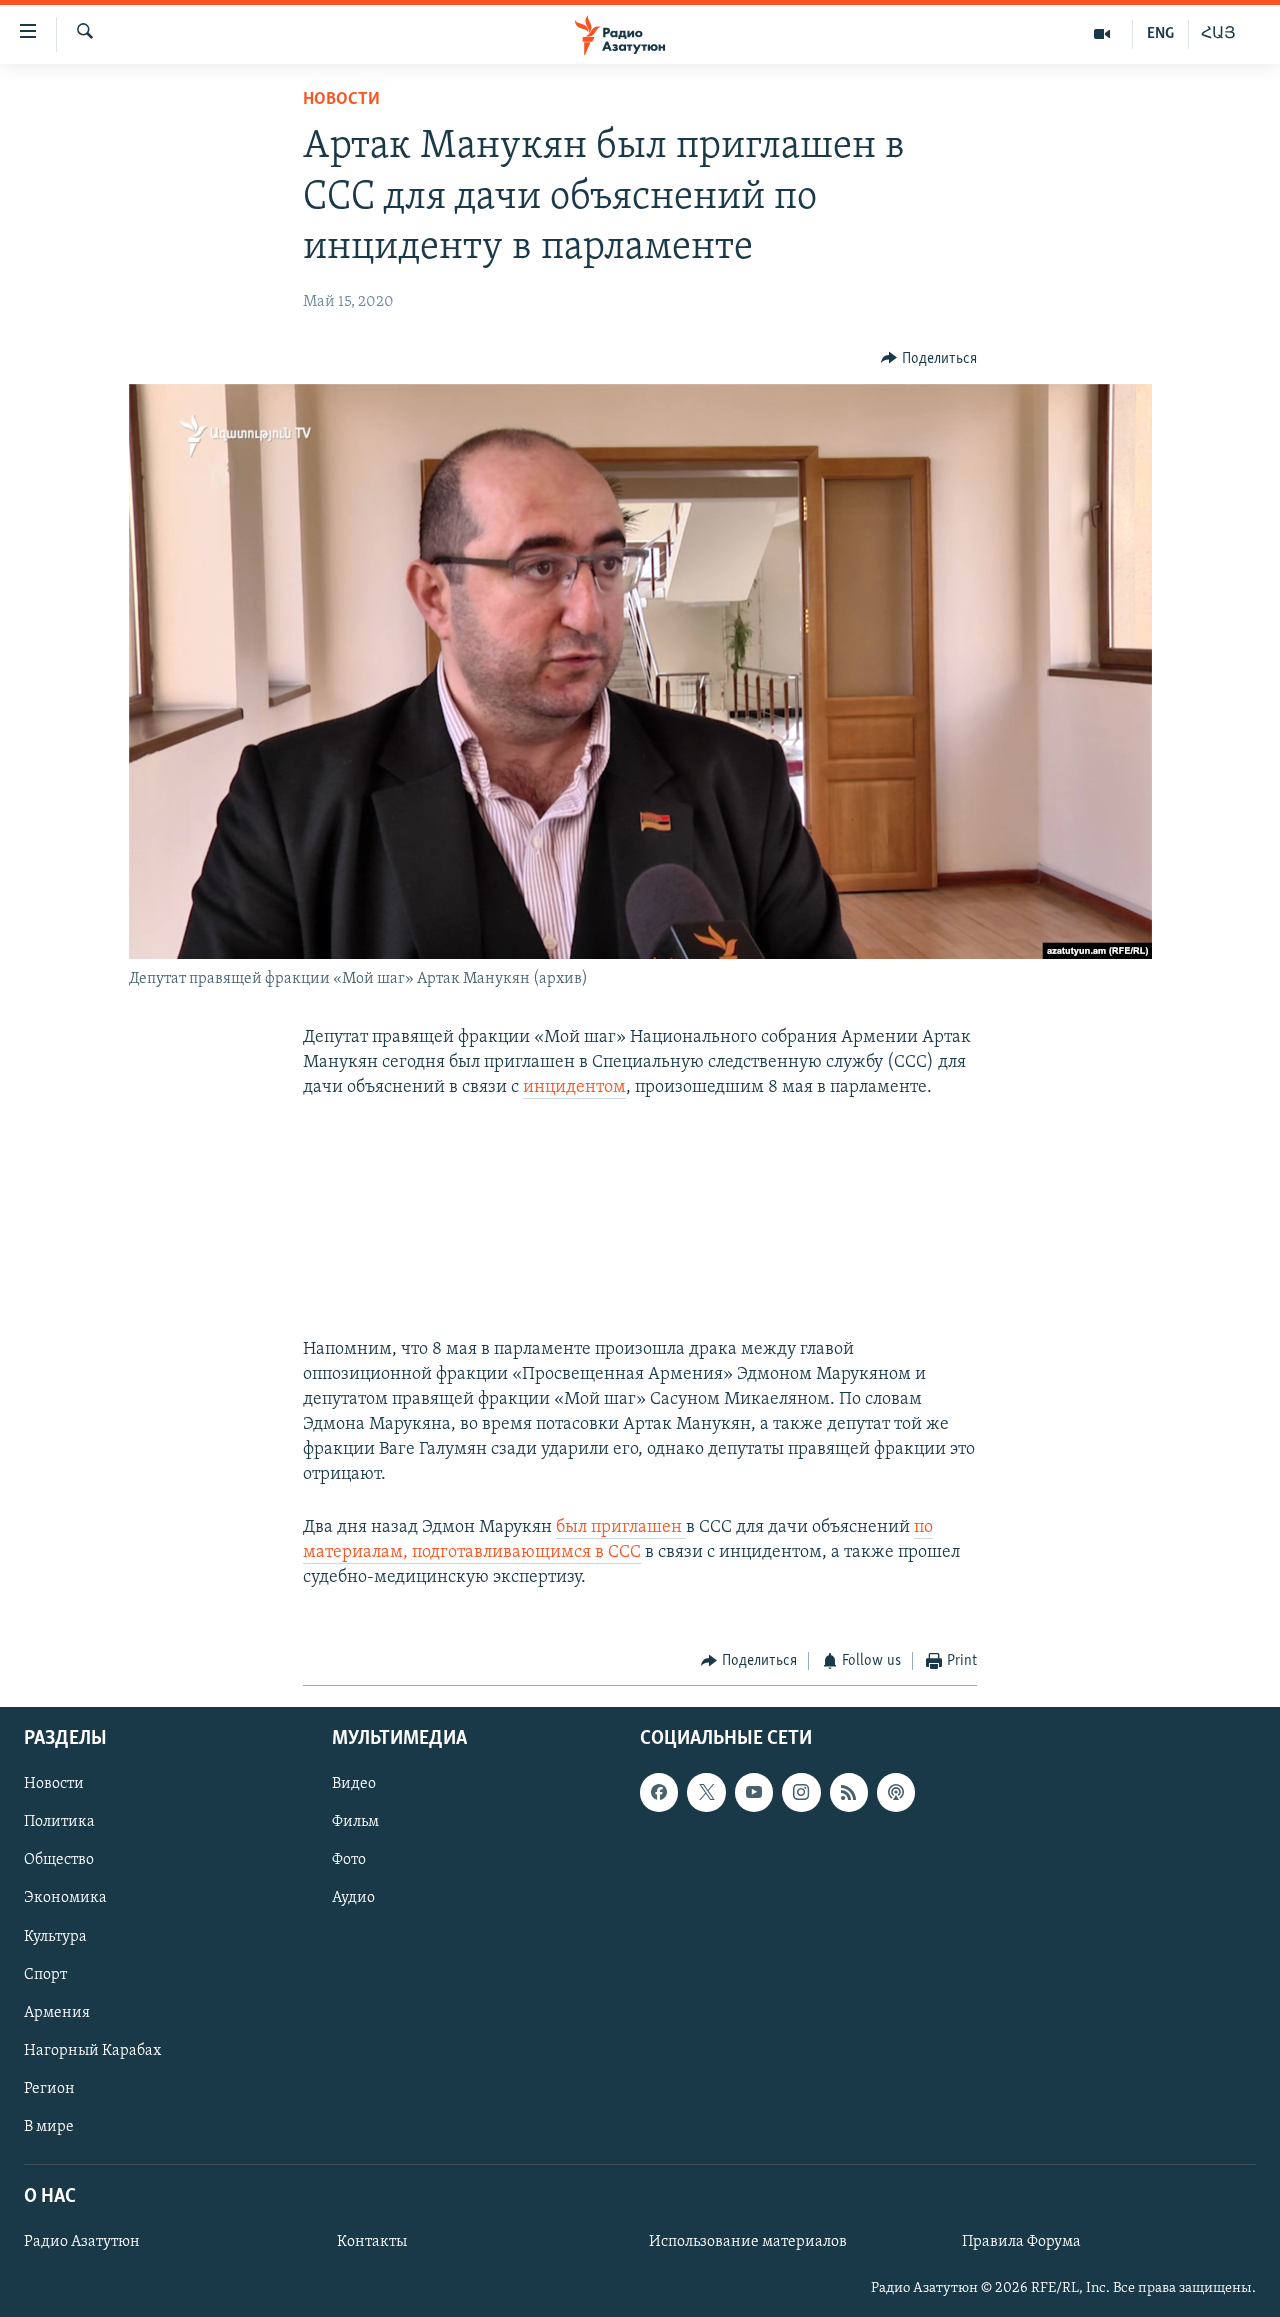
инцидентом (574, 1088)
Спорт (45, 1974)
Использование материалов (748, 2242)
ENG (1160, 34)
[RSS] (849, 1792)
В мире (49, 2126)
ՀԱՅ (1218, 34)
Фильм (355, 1822)
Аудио (353, 1898)
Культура (55, 1936)
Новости (341, 100)
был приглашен (621, 1528)
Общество (59, 1860)
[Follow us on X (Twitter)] (706, 1792)
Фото (349, 1860)
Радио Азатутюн (82, 2242)
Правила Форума (1021, 2242)
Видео (354, 1784)
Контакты (372, 2242)
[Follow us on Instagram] (801, 1792)
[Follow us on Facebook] (659, 1792)
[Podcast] (896, 1792)
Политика (59, 1822)
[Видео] (1102, 34)
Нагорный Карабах (92, 2050)
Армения (57, 2012)
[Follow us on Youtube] (754, 1792)
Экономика (65, 1898)
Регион (49, 2088)
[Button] (929, 359)
